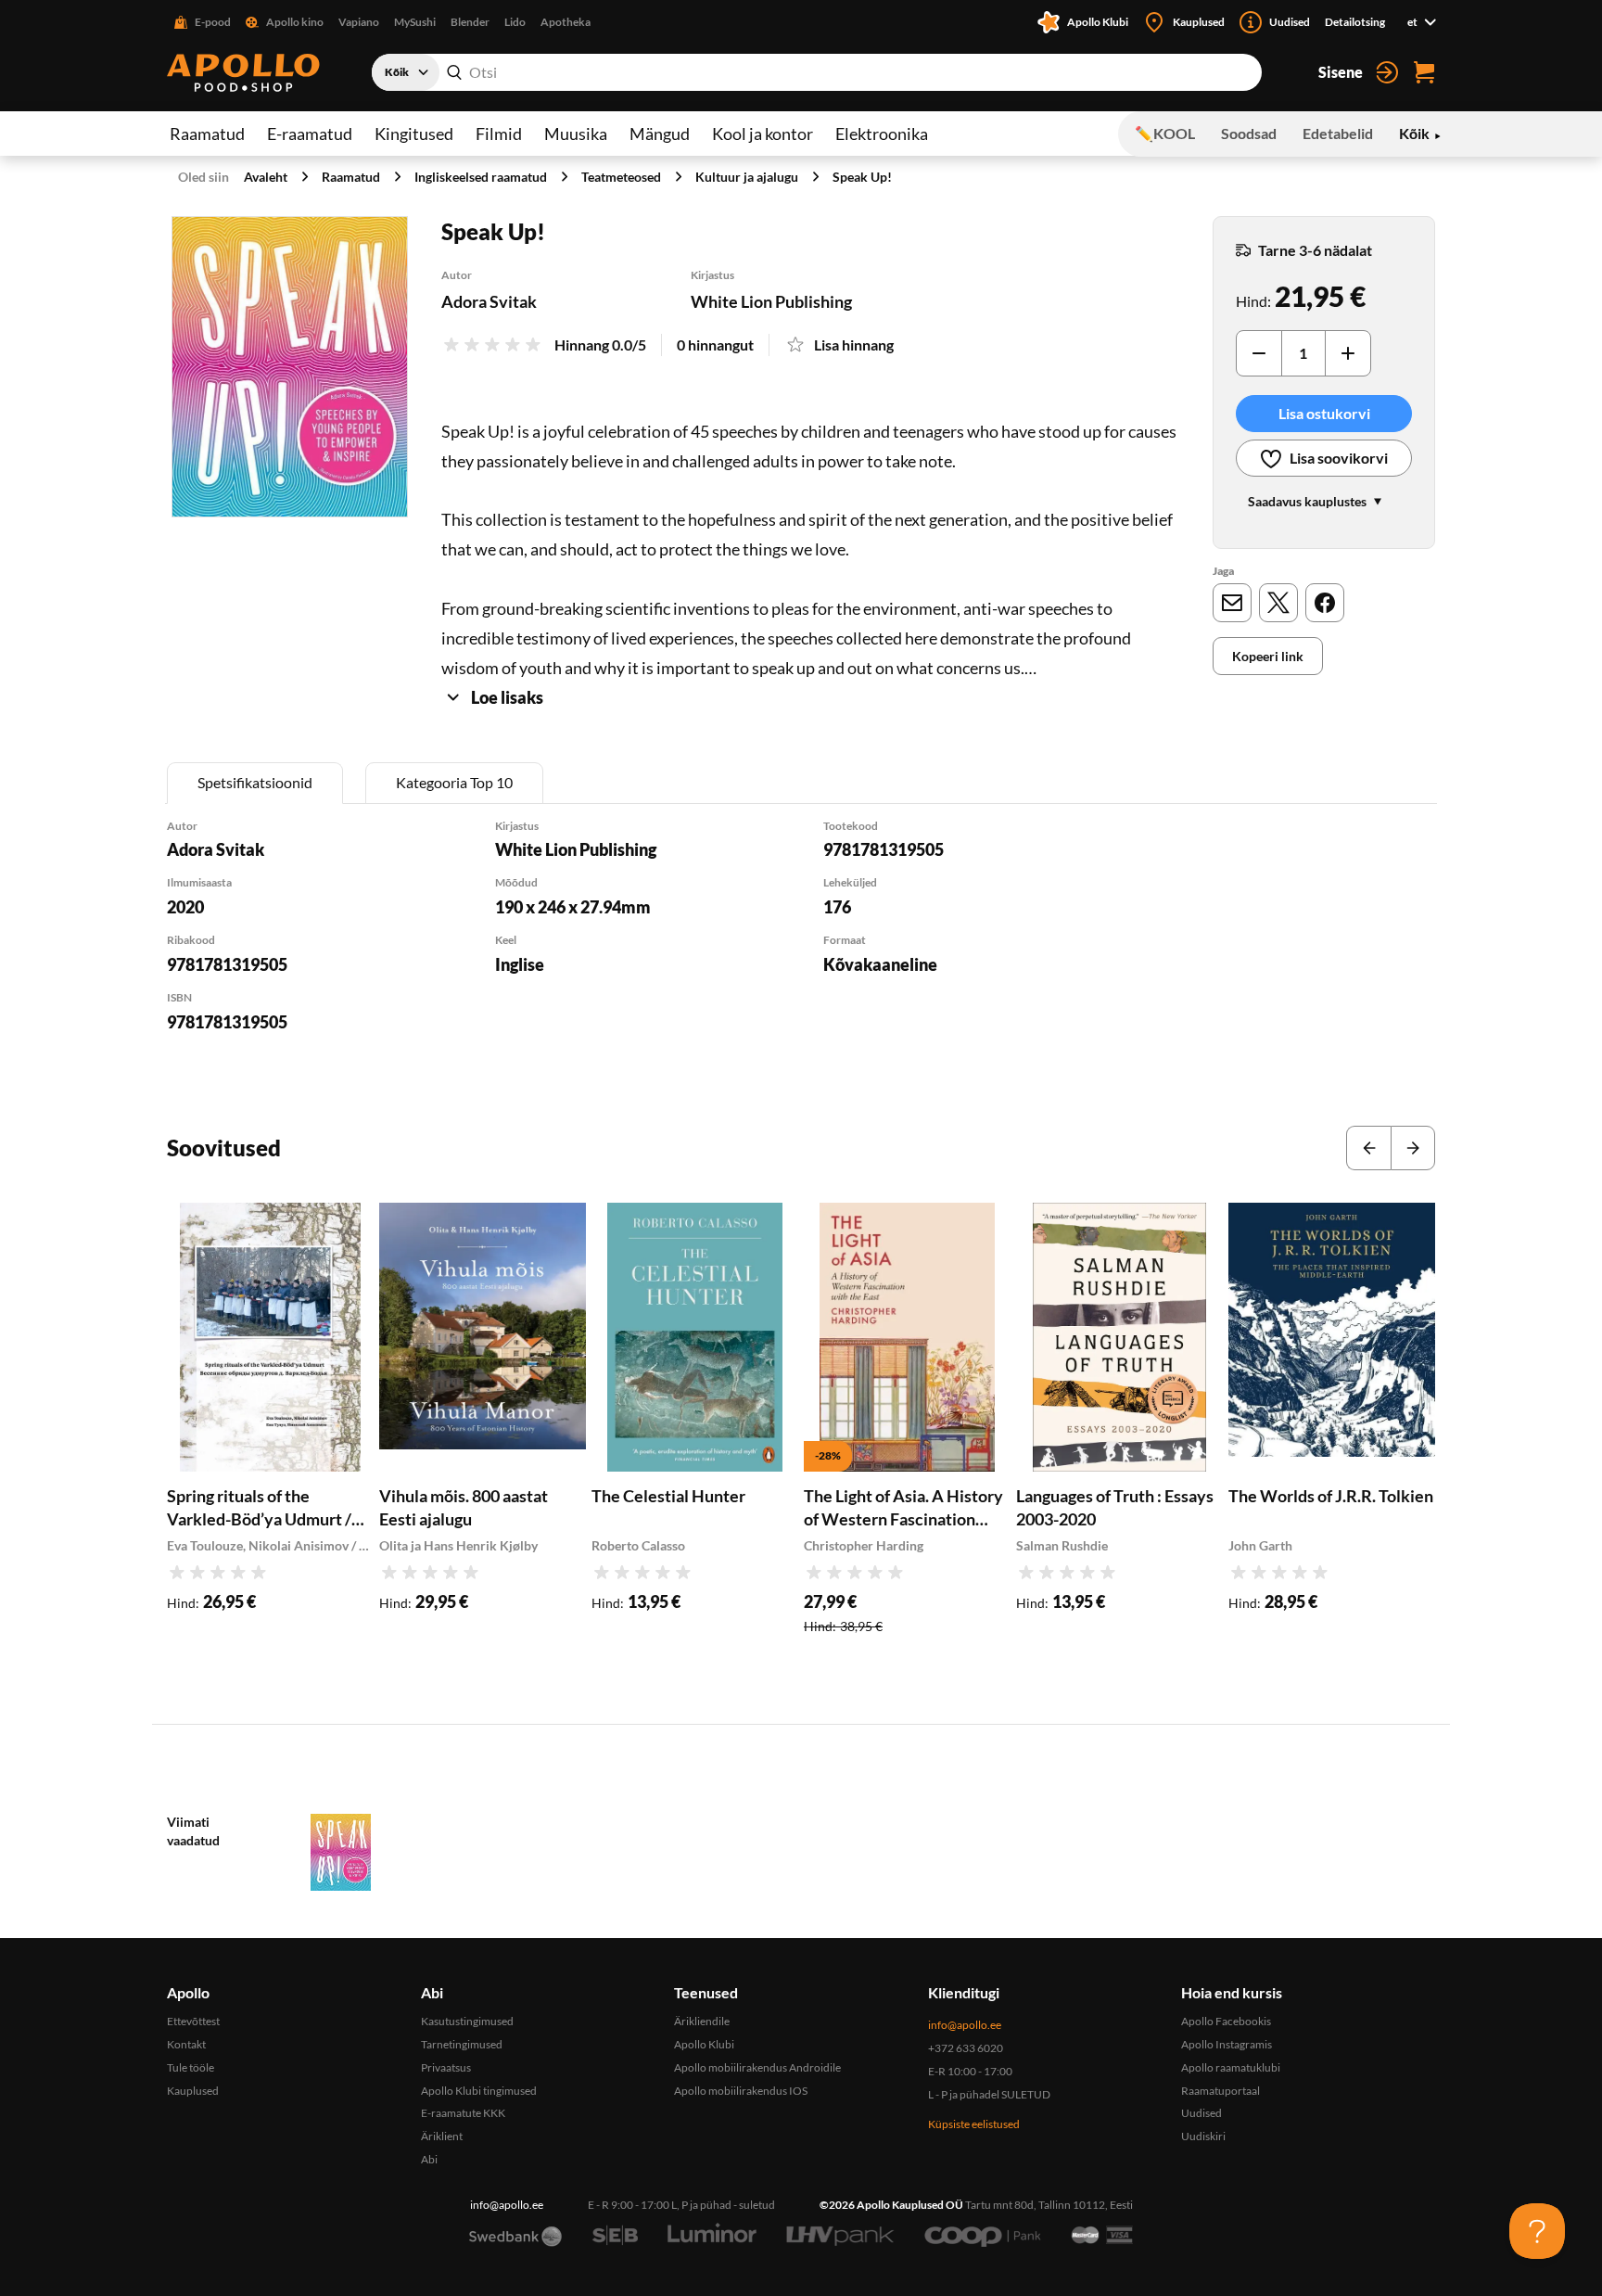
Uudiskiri (1203, 2136)
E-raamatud (310, 134)
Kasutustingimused (467, 2021)
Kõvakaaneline (880, 964)
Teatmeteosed (621, 177)
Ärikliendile (702, 2021)
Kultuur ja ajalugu (747, 177)
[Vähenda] (1259, 353)
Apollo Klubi (704, 2044)
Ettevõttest (193, 2021)
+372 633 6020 (966, 2048)
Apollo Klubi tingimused (479, 2091)
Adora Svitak (489, 301)
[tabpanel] (801, 950)
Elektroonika (882, 134)
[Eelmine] (1368, 1148)
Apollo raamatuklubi (1231, 2067)
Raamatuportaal (1221, 2091)
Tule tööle (191, 2067)
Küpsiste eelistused (974, 2124)
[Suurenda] (290, 367)
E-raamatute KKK (463, 2113)
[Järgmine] (1413, 1148)
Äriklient (442, 2136)
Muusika (576, 134)
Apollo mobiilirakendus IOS (741, 2091)
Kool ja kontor (763, 134)
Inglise (520, 964)
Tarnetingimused (462, 2044)
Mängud (660, 134)
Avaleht (266, 177)
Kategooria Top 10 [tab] (454, 782)
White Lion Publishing (771, 301)
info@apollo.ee (965, 2025)
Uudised (1201, 2113)
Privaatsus (446, 2067)
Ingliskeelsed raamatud (481, 177)
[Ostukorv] (1424, 72)
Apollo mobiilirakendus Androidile (757, 2067)
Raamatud (207, 134)
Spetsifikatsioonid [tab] (255, 782)
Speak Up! (862, 177)
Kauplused (193, 2091)
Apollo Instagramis (1227, 2044)
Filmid (499, 134)
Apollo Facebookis (1226, 2021)
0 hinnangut (715, 344)
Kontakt (186, 2044)
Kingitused (414, 134)
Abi (429, 2159)
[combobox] (817, 72)
